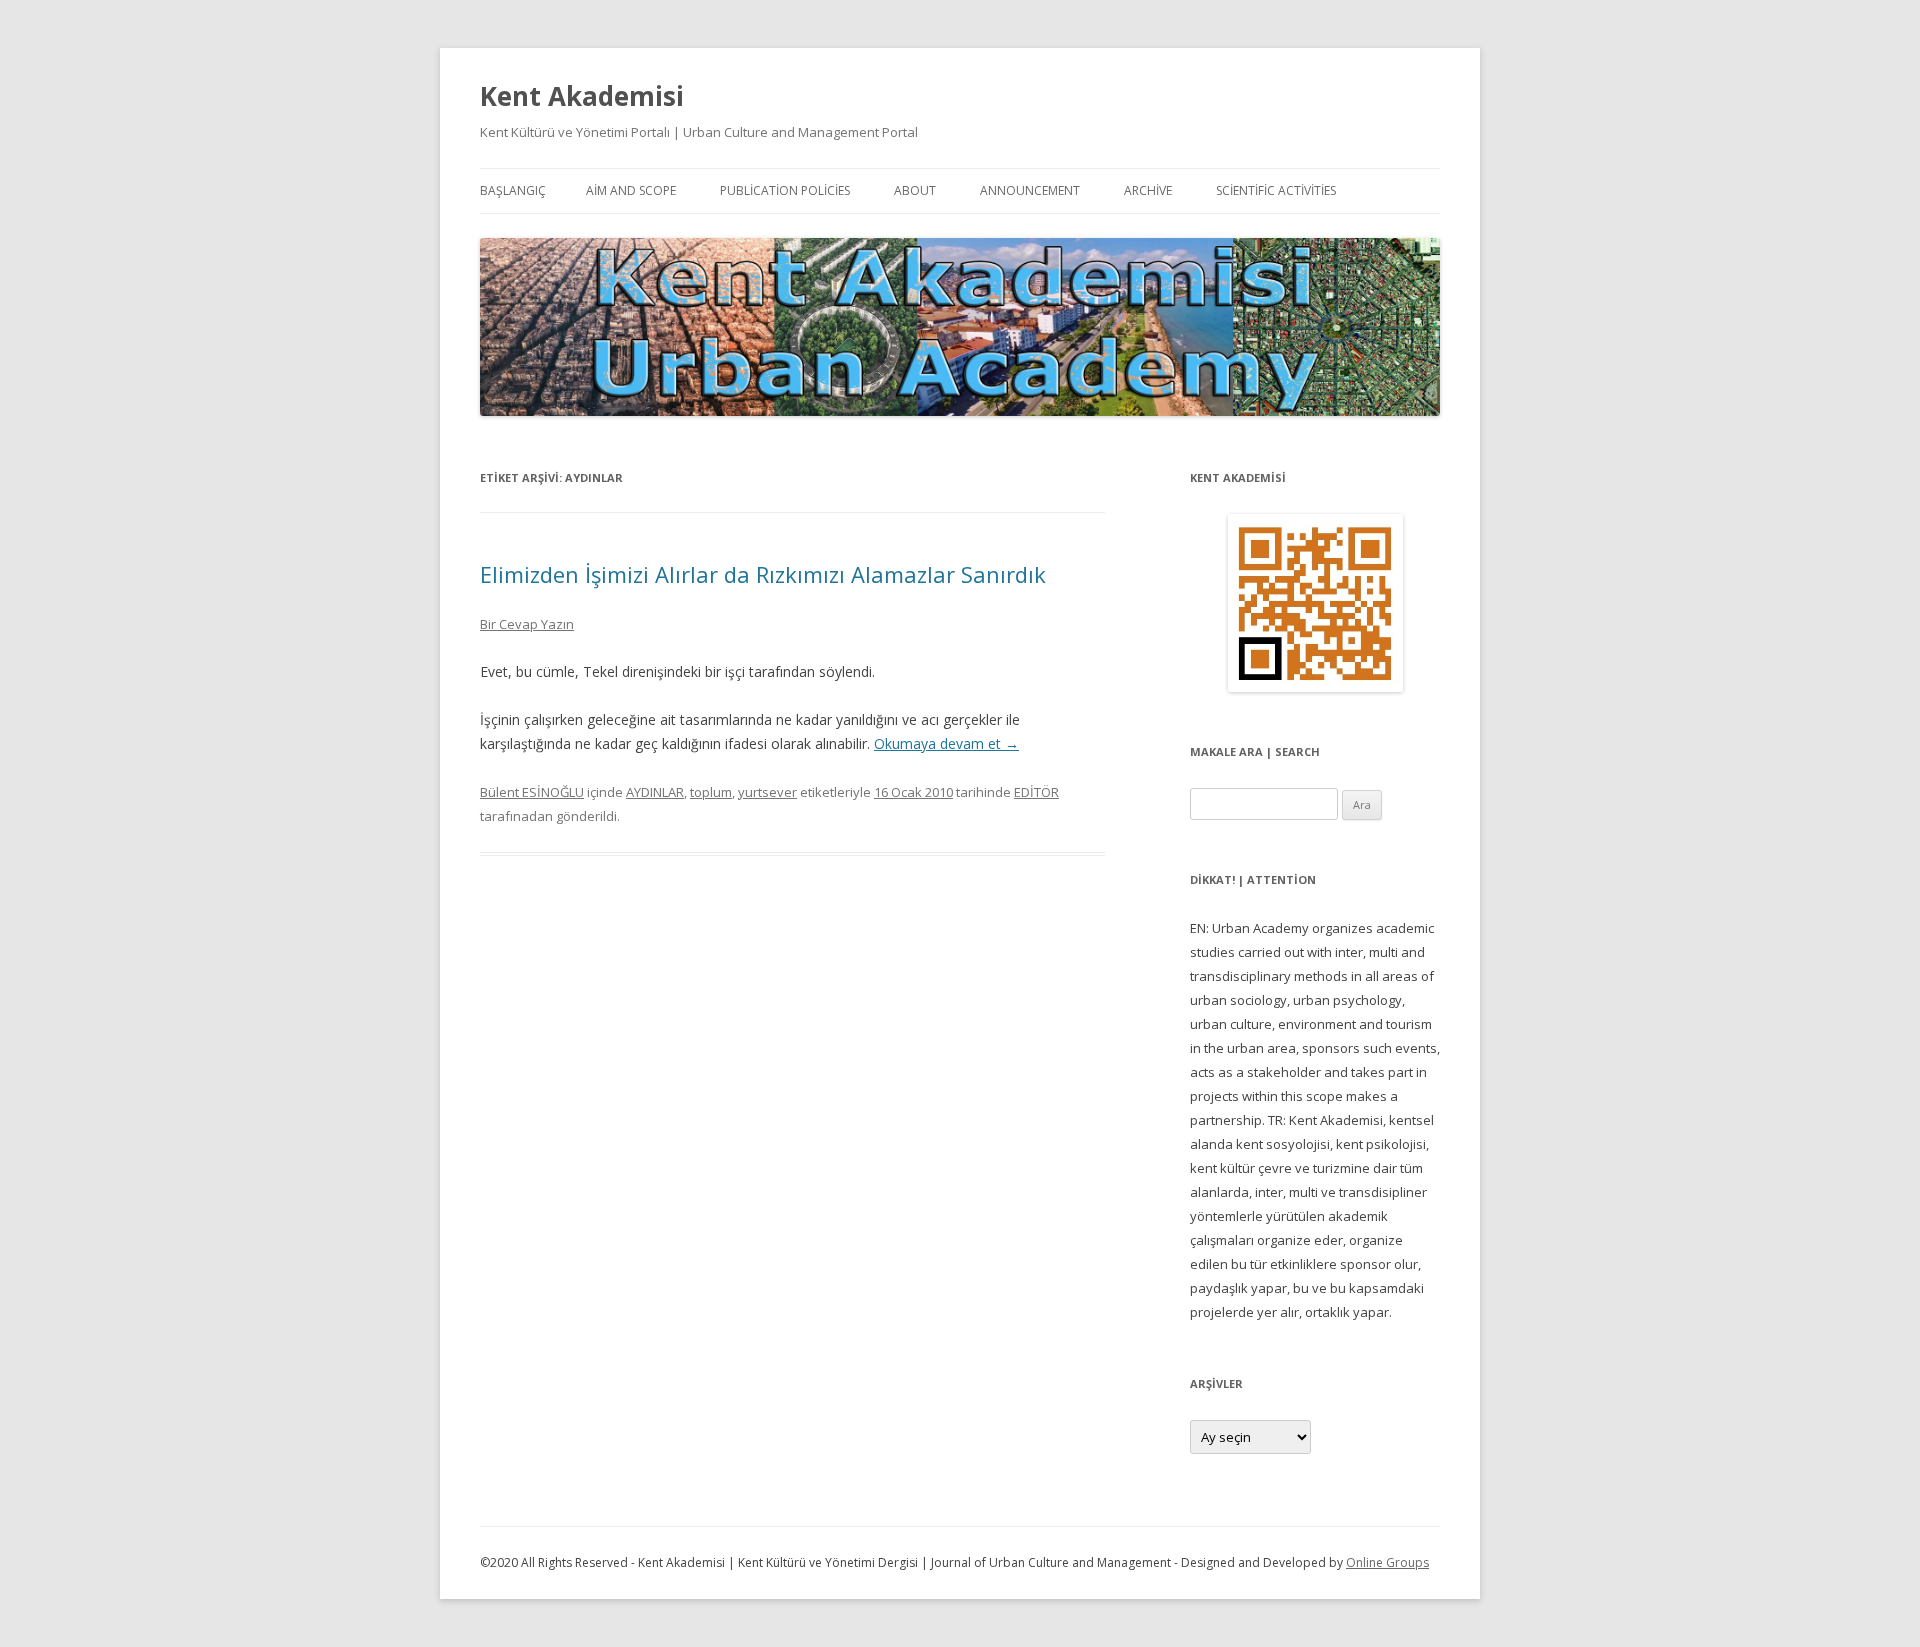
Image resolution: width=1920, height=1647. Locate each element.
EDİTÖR (1036, 792)
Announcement (1030, 190)
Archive (1148, 190)
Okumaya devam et (946, 743)
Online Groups (1387, 1562)
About (915, 190)
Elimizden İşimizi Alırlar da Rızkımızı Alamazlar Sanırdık (763, 574)
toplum (711, 792)
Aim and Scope (631, 190)
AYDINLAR (655, 792)
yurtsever (767, 792)
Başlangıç (513, 190)
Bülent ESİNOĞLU (532, 792)
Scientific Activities (1276, 190)
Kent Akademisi (582, 96)
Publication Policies (785, 190)
